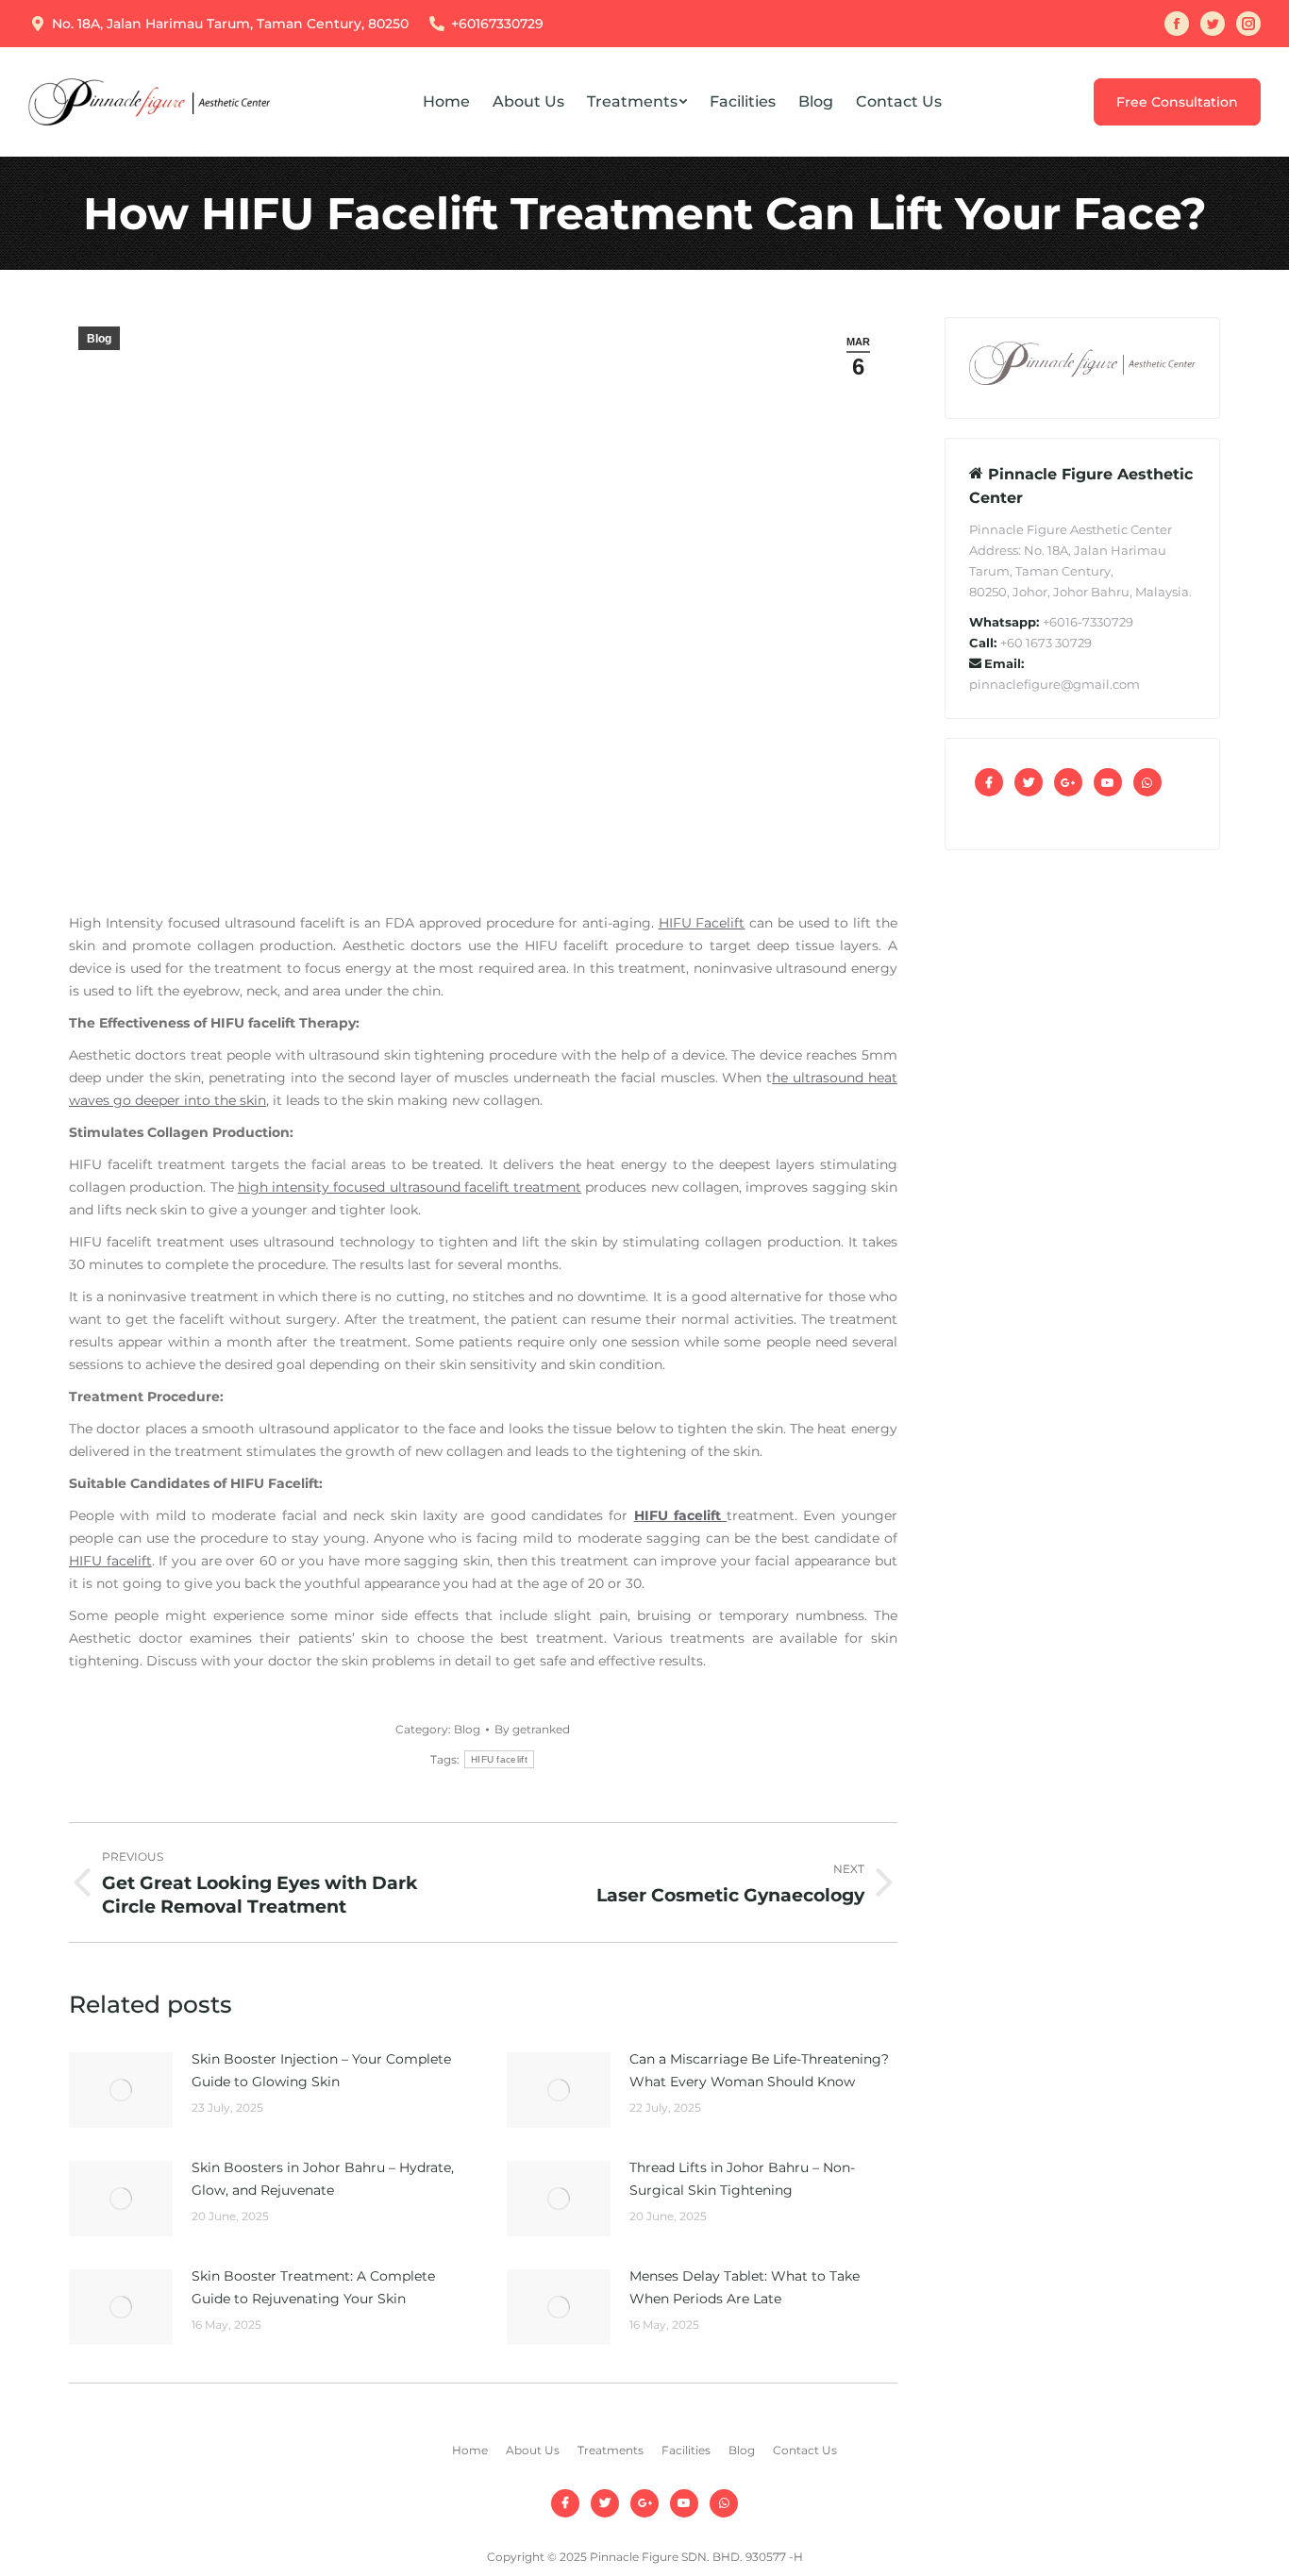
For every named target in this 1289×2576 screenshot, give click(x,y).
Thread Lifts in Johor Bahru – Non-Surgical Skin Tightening (742, 2179)
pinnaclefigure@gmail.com (1055, 684)
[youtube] (1108, 782)
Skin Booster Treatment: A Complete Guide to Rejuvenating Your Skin (313, 2287)
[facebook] (989, 782)
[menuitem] (446, 102)
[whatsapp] (1147, 782)
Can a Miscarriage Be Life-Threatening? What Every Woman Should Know (759, 2070)
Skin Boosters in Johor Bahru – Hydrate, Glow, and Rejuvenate (323, 2179)
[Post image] (121, 2090)
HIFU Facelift (702, 923)
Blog (99, 339)
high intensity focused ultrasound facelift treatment (410, 1187)
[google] (1068, 782)
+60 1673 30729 (1046, 643)
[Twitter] (1029, 782)
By (532, 1729)
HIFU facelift (110, 1561)
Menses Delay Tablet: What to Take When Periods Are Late (745, 2287)
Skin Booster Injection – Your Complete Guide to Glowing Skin (321, 2070)
